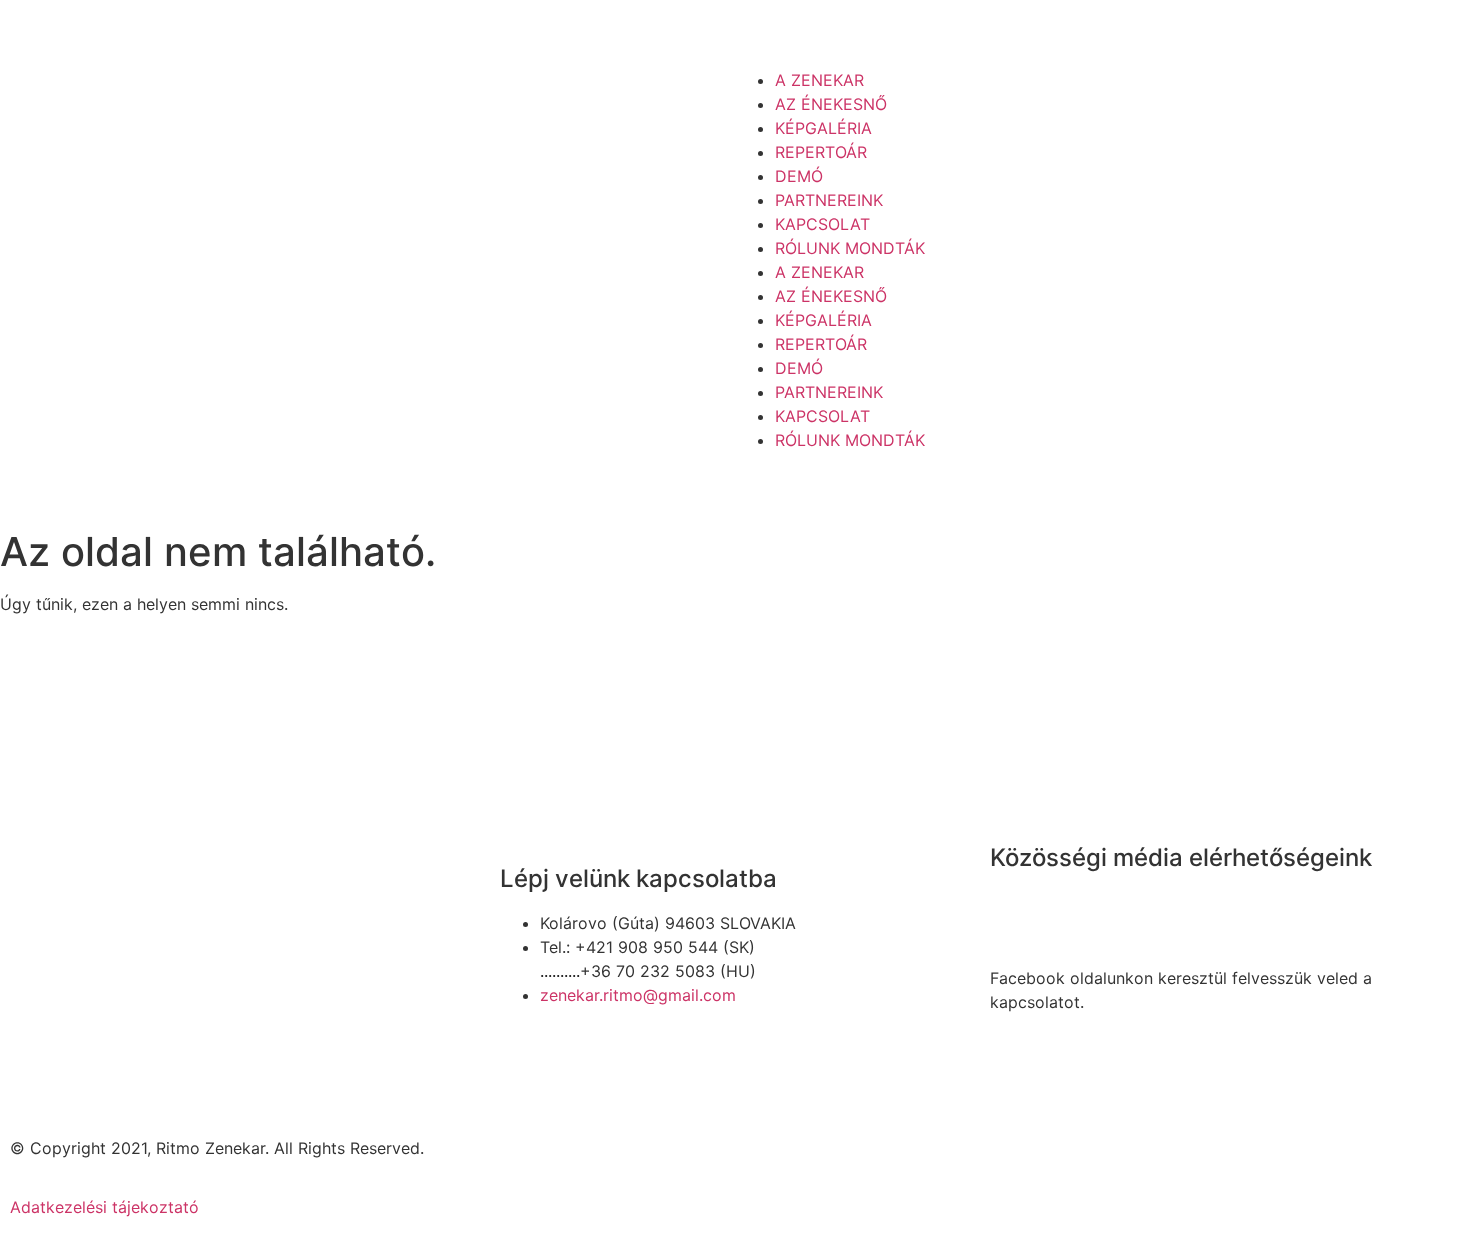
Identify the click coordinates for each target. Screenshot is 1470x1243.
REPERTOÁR (821, 152)
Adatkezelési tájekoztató (104, 1207)
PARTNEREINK (829, 200)
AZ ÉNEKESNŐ (831, 104)
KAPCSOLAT (822, 224)
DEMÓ (799, 176)
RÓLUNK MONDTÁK (850, 248)
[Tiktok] (1070, 915)
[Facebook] (1015, 915)
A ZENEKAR (819, 80)
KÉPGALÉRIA (823, 128)
